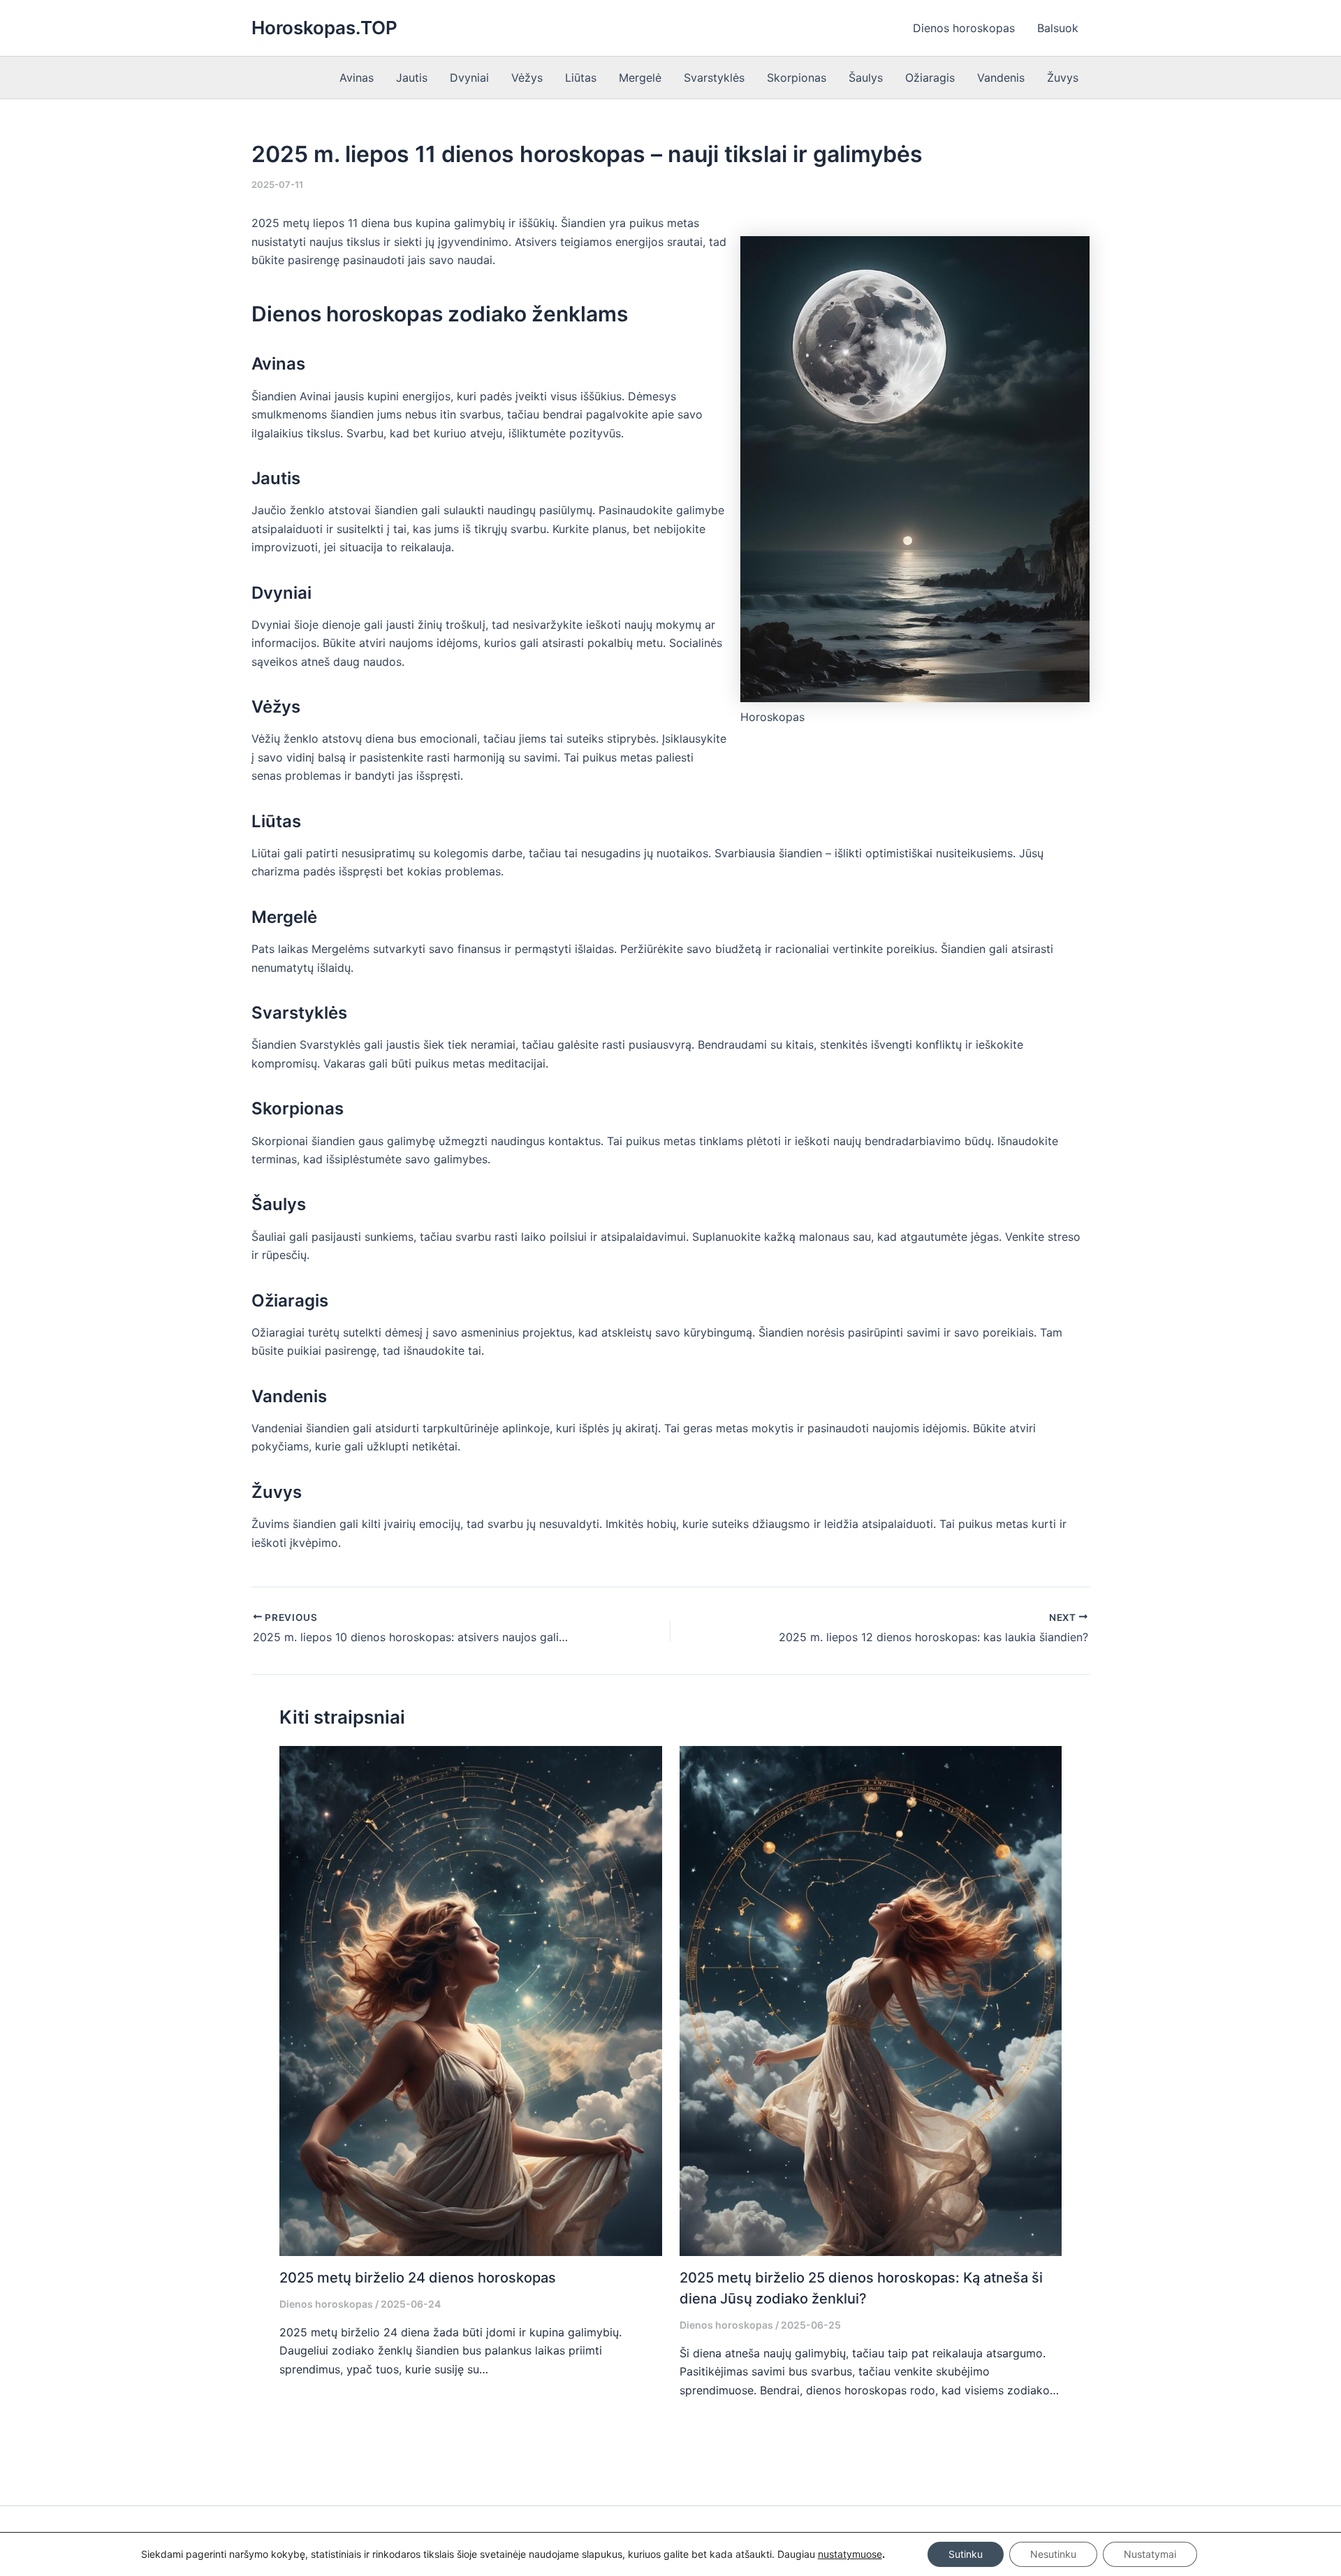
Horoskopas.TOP (324, 28)
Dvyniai (469, 78)
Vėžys (527, 78)
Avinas (357, 78)
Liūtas (581, 78)
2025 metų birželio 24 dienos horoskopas (418, 2278)
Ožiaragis (930, 78)
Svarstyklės (714, 78)
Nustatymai (1150, 2554)
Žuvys (1063, 78)
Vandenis (1001, 78)
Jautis (412, 78)
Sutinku (966, 2554)
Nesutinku (1053, 2554)
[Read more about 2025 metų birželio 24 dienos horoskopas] (471, 2000)
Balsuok (1058, 28)
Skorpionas (797, 78)
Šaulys (866, 78)
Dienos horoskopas (964, 28)
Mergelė (640, 78)
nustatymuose (850, 2554)
